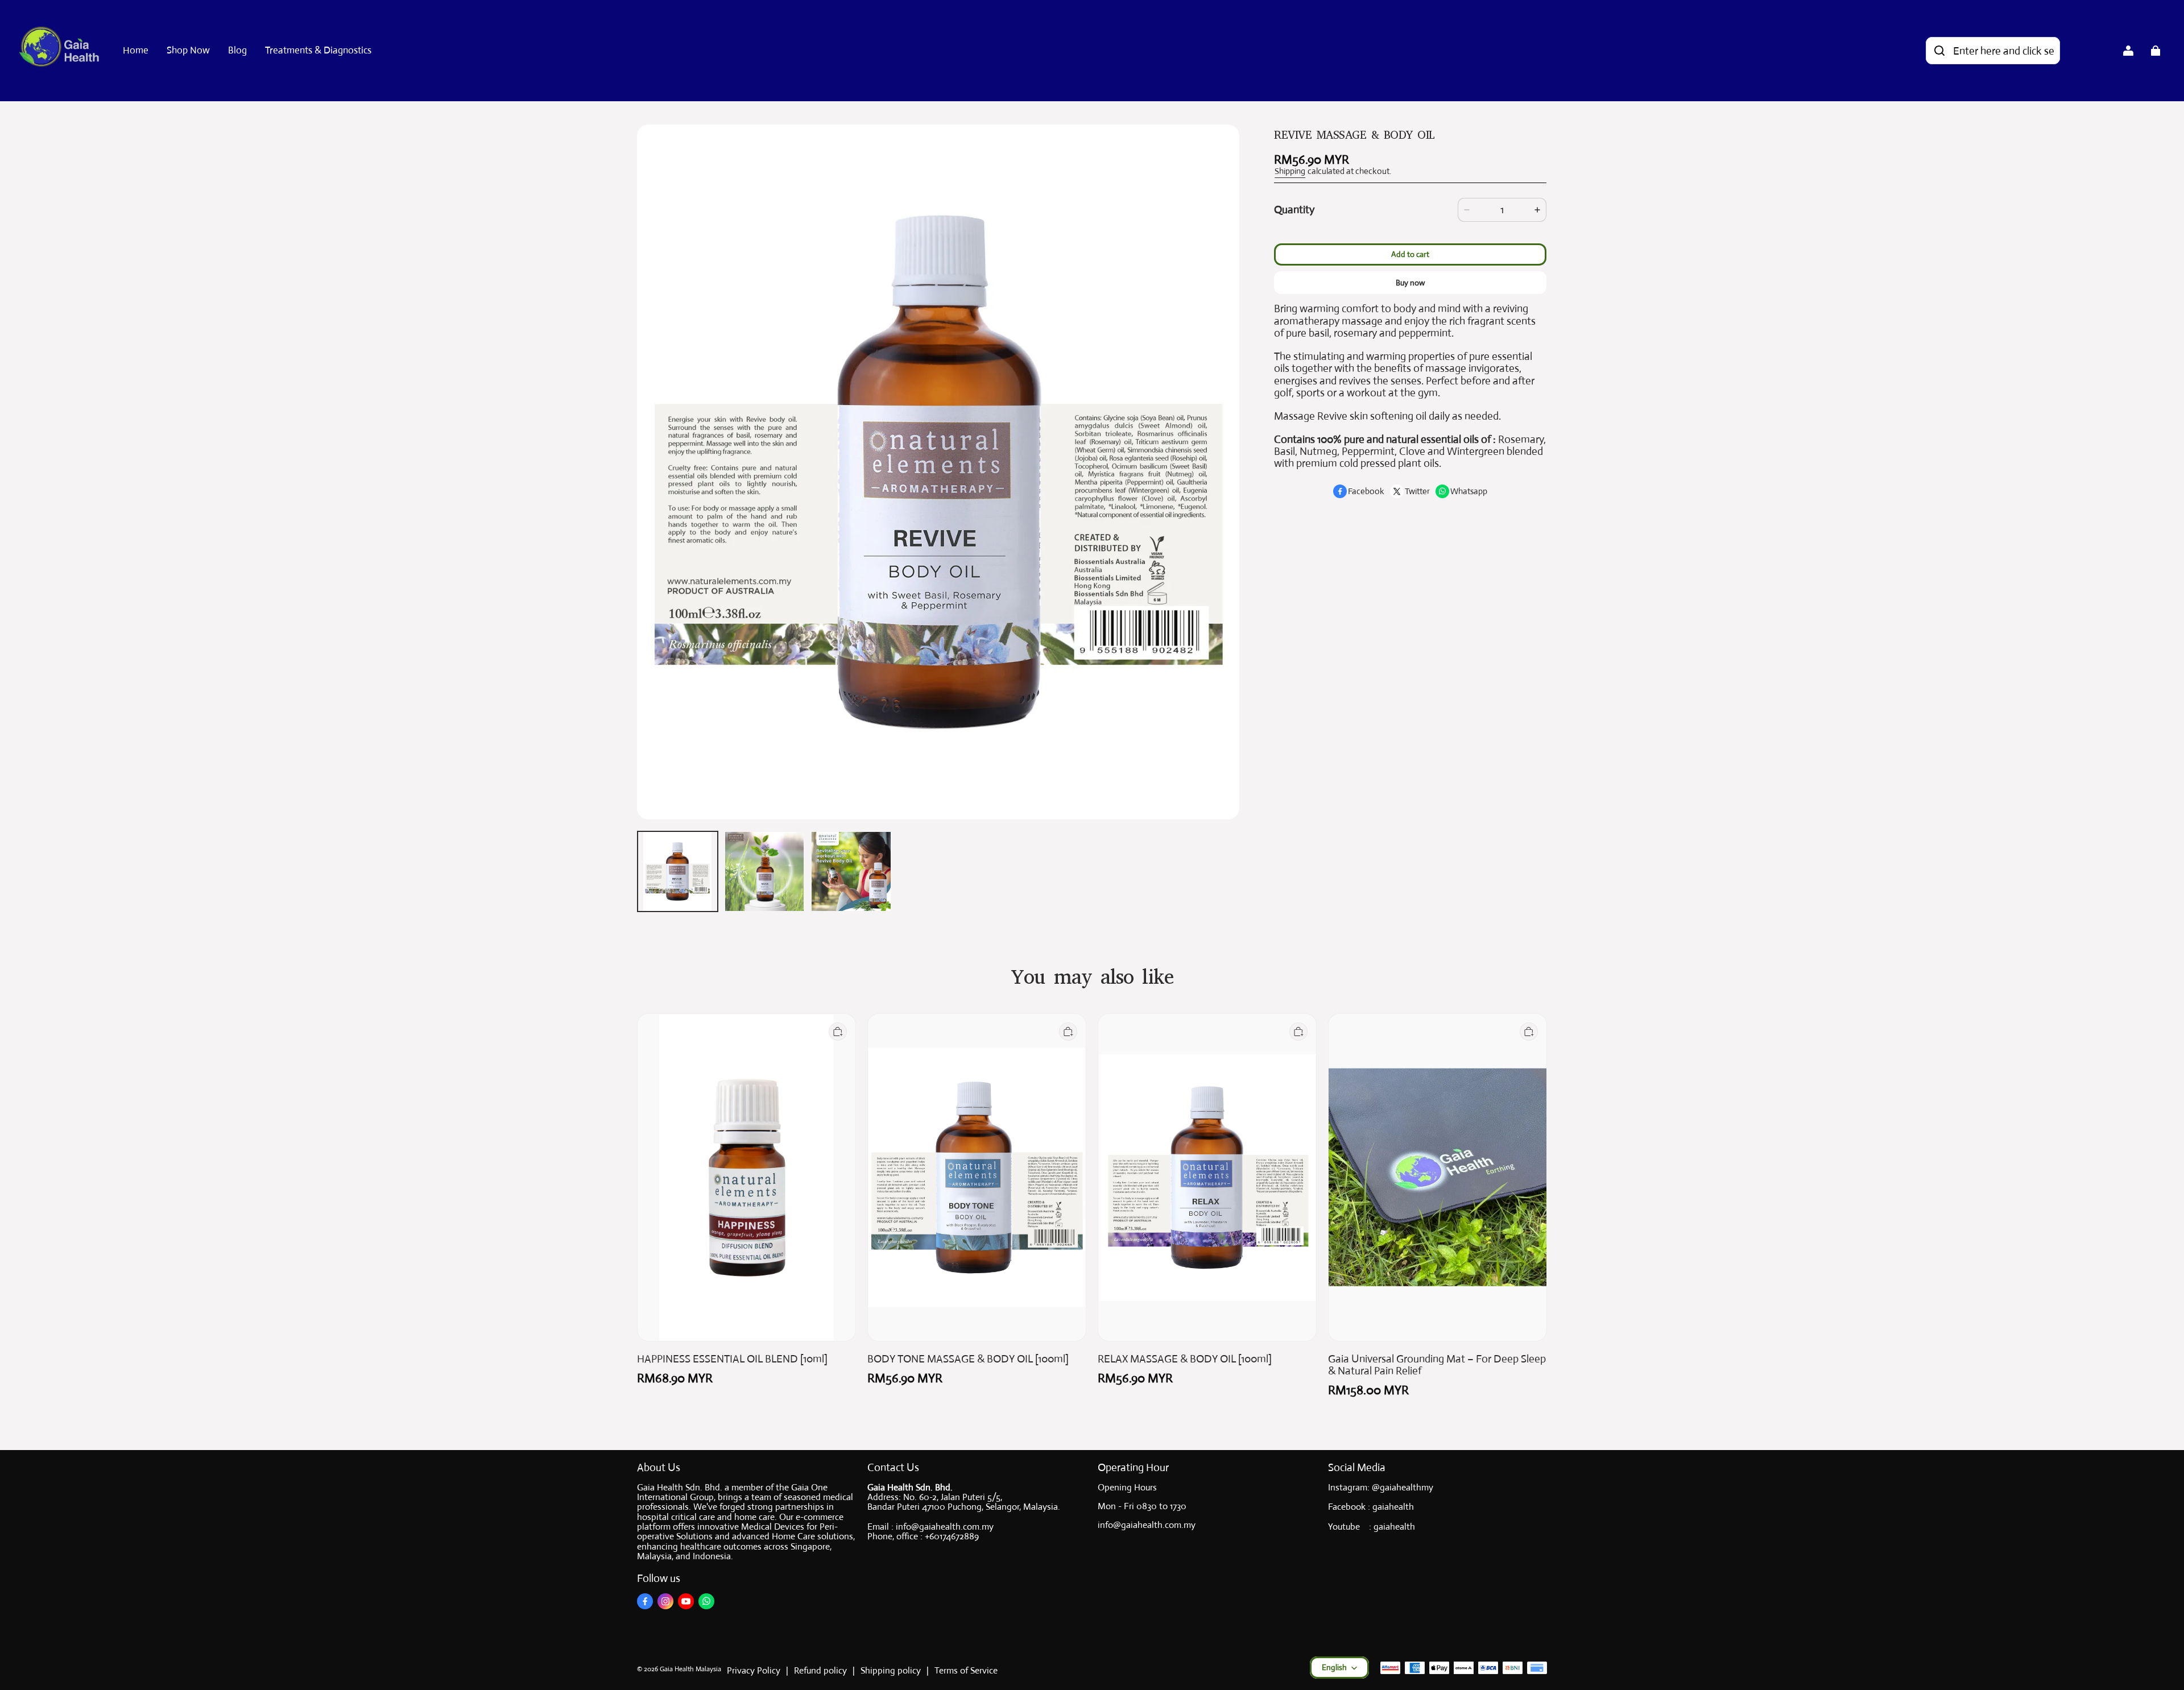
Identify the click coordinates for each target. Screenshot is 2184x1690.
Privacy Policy (754, 1670)
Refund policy (820, 1670)
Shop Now (188, 50)
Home (136, 50)
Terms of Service (966, 1670)
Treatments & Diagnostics (318, 50)
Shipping (1290, 171)
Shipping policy (891, 1670)
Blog (237, 50)
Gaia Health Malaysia (690, 1669)
